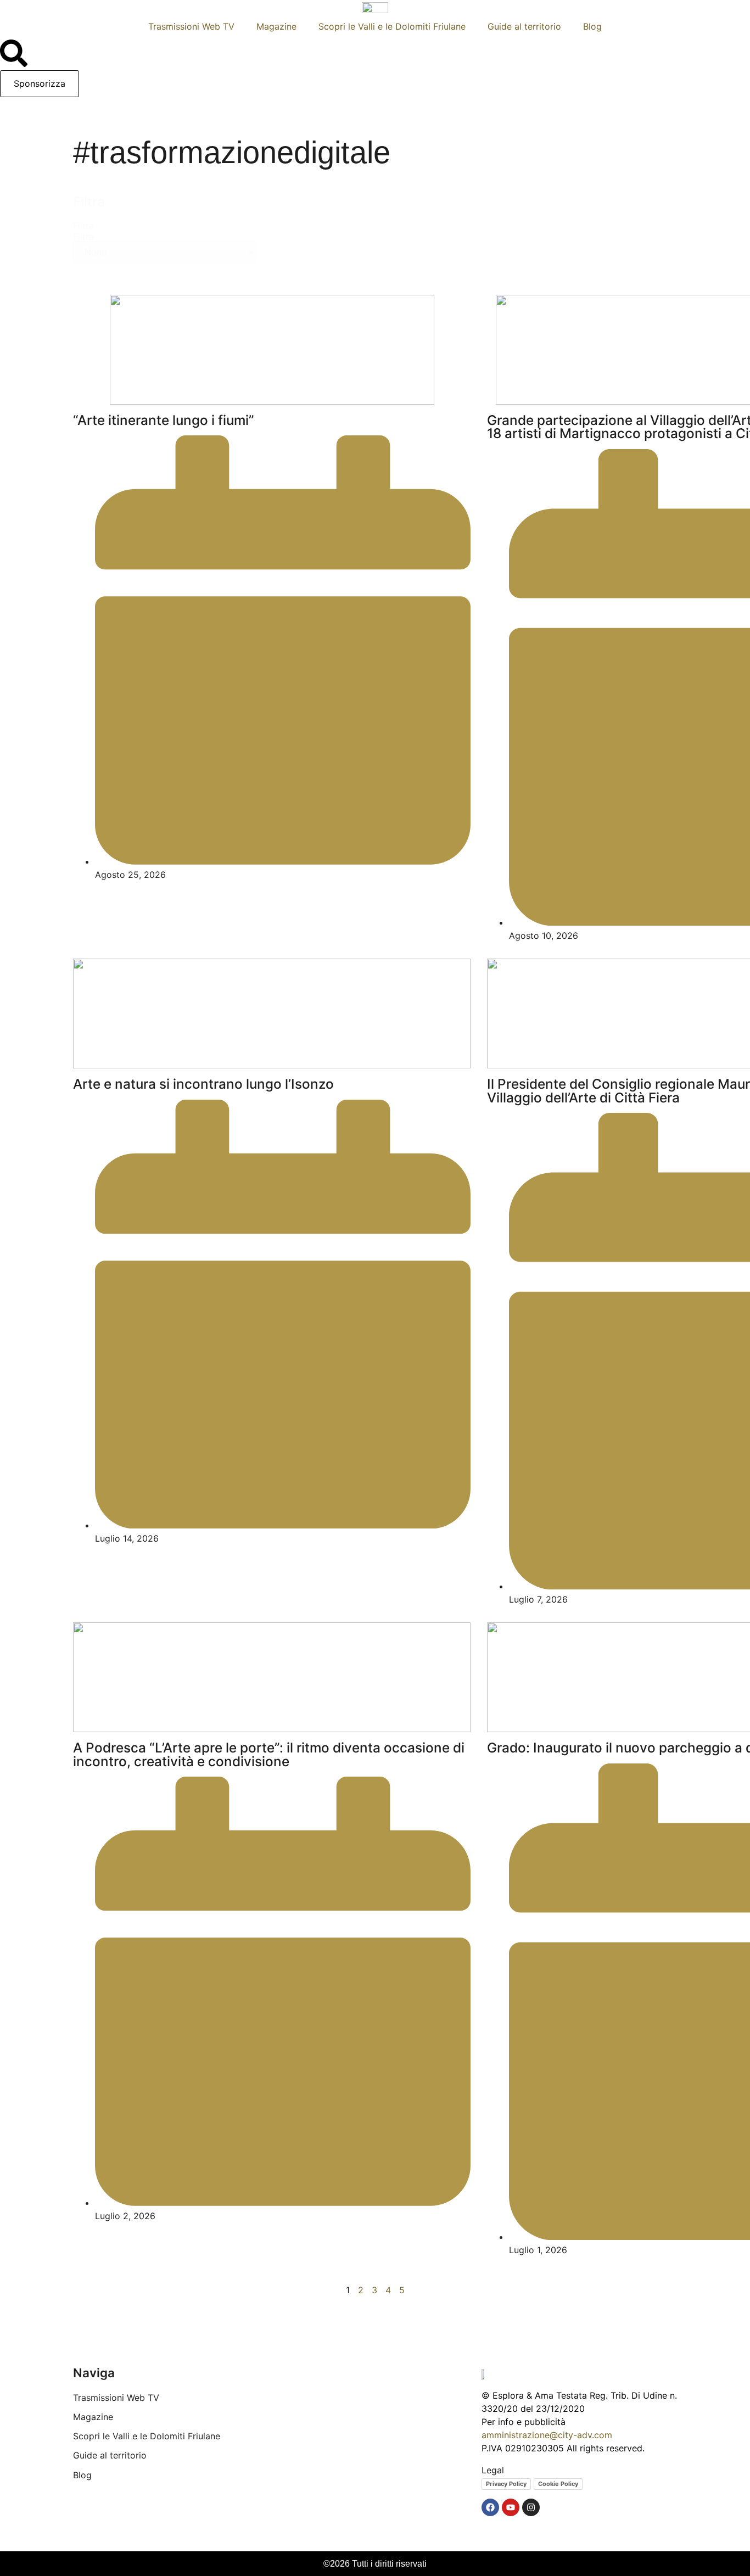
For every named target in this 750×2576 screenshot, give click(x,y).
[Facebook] (490, 2507)
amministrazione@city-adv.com (547, 2435)
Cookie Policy (558, 2484)
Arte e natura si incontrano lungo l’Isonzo (203, 1084)
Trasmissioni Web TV (191, 26)
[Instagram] (531, 2507)
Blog (592, 26)
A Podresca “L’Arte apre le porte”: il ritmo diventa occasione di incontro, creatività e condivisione (269, 1754)
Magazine (276, 26)
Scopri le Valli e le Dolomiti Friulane (392, 26)
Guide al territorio (524, 26)
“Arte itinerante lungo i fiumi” (164, 420)
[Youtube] (511, 2507)
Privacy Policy (506, 2484)
